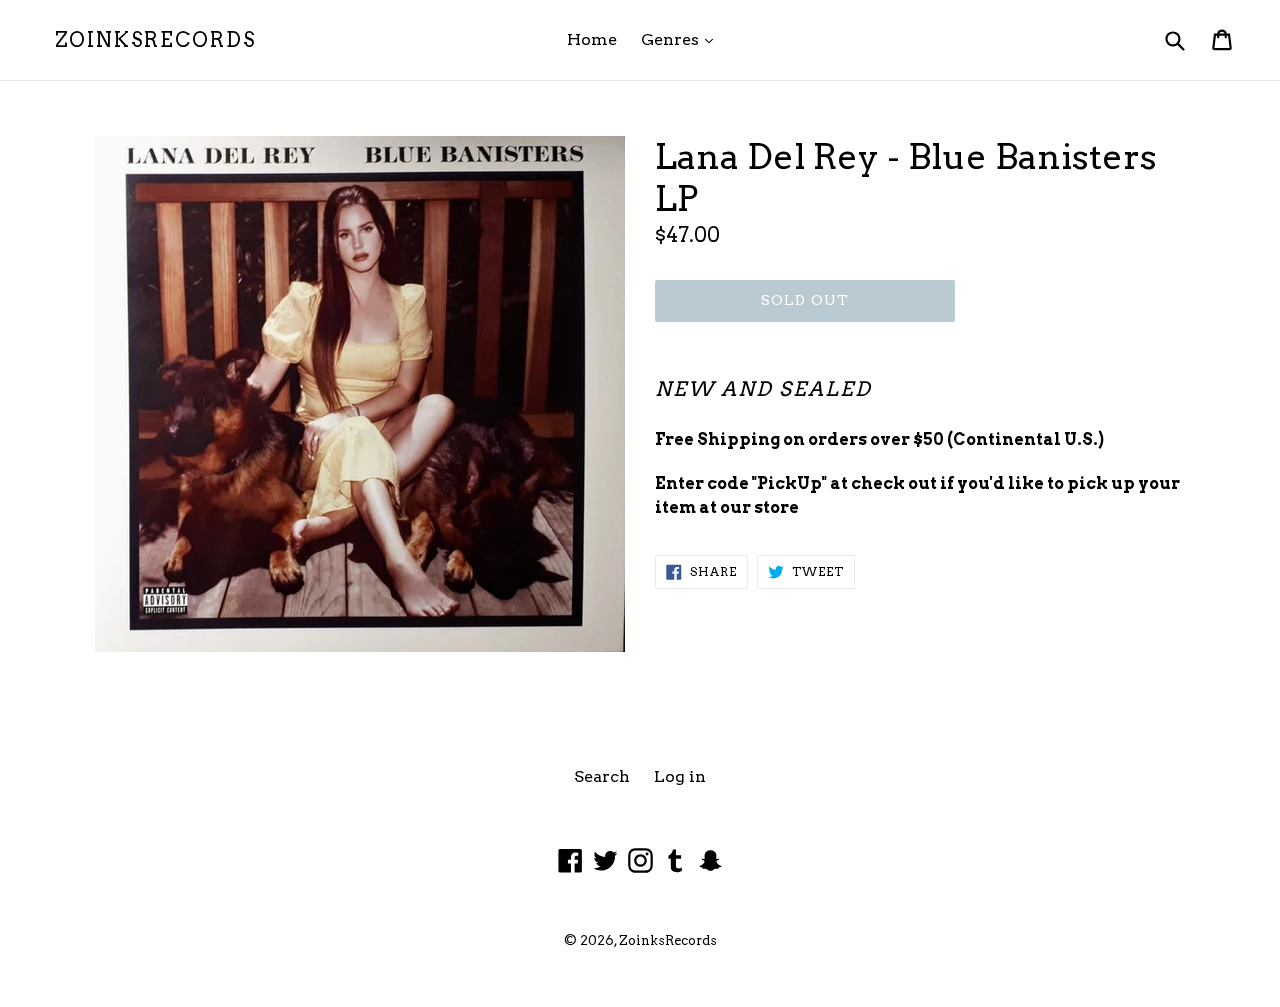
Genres (682, 39)
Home (592, 39)
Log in (680, 776)
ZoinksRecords (155, 40)
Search (602, 776)
